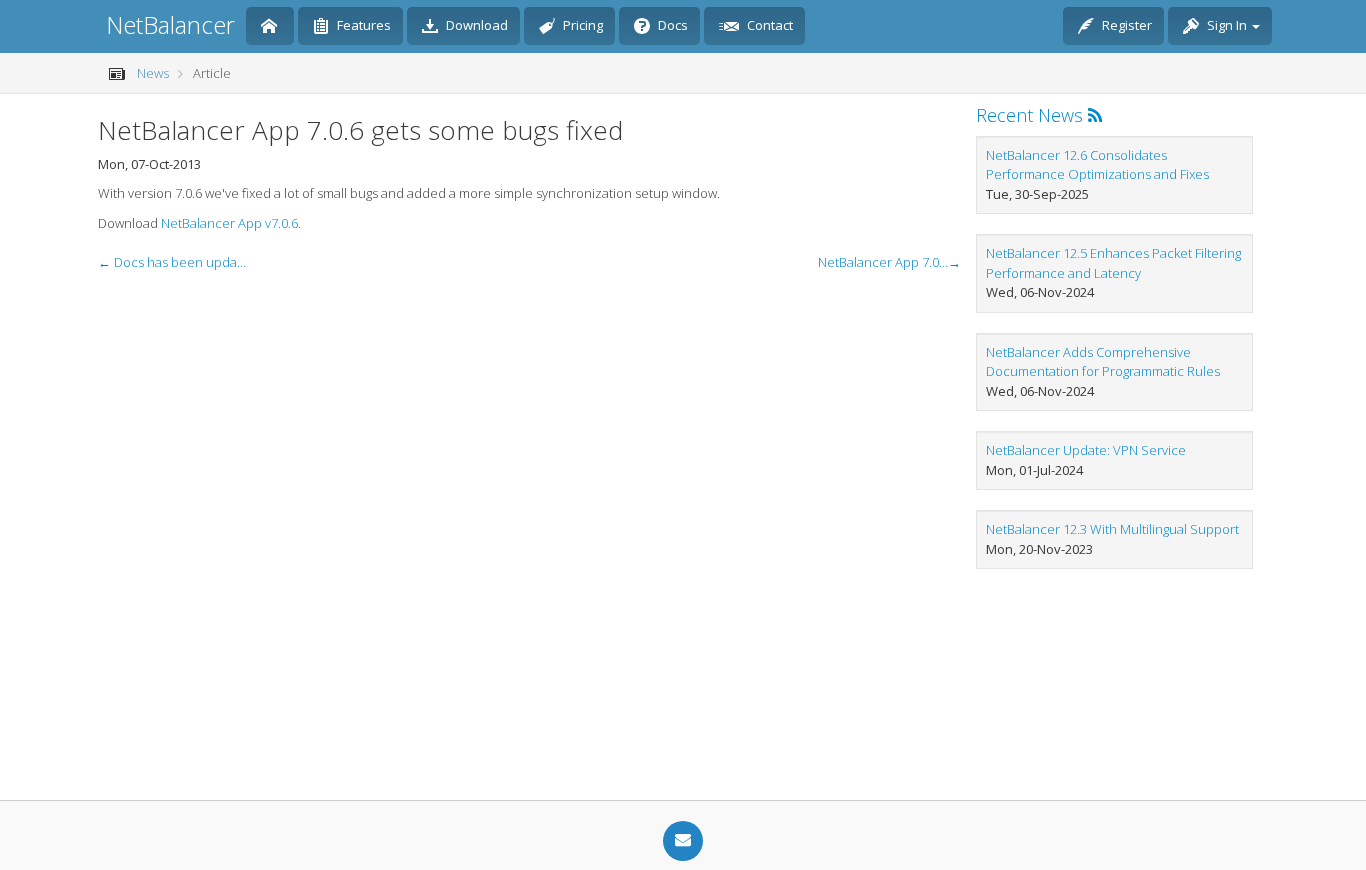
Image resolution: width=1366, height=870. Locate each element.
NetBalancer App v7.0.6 (229, 223)
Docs (671, 25)
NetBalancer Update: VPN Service (1086, 450)
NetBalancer (170, 24)
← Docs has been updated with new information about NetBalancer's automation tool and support (173, 262)
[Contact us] (683, 841)
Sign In (1227, 25)
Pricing (581, 25)
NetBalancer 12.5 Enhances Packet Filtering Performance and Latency (1113, 263)
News (153, 73)
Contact (768, 25)
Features (362, 25)
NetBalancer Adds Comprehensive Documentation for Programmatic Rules (1103, 362)
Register (1125, 25)
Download (475, 25)
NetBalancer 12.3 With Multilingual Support (1112, 529)
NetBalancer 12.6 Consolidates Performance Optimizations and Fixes (1097, 165)
